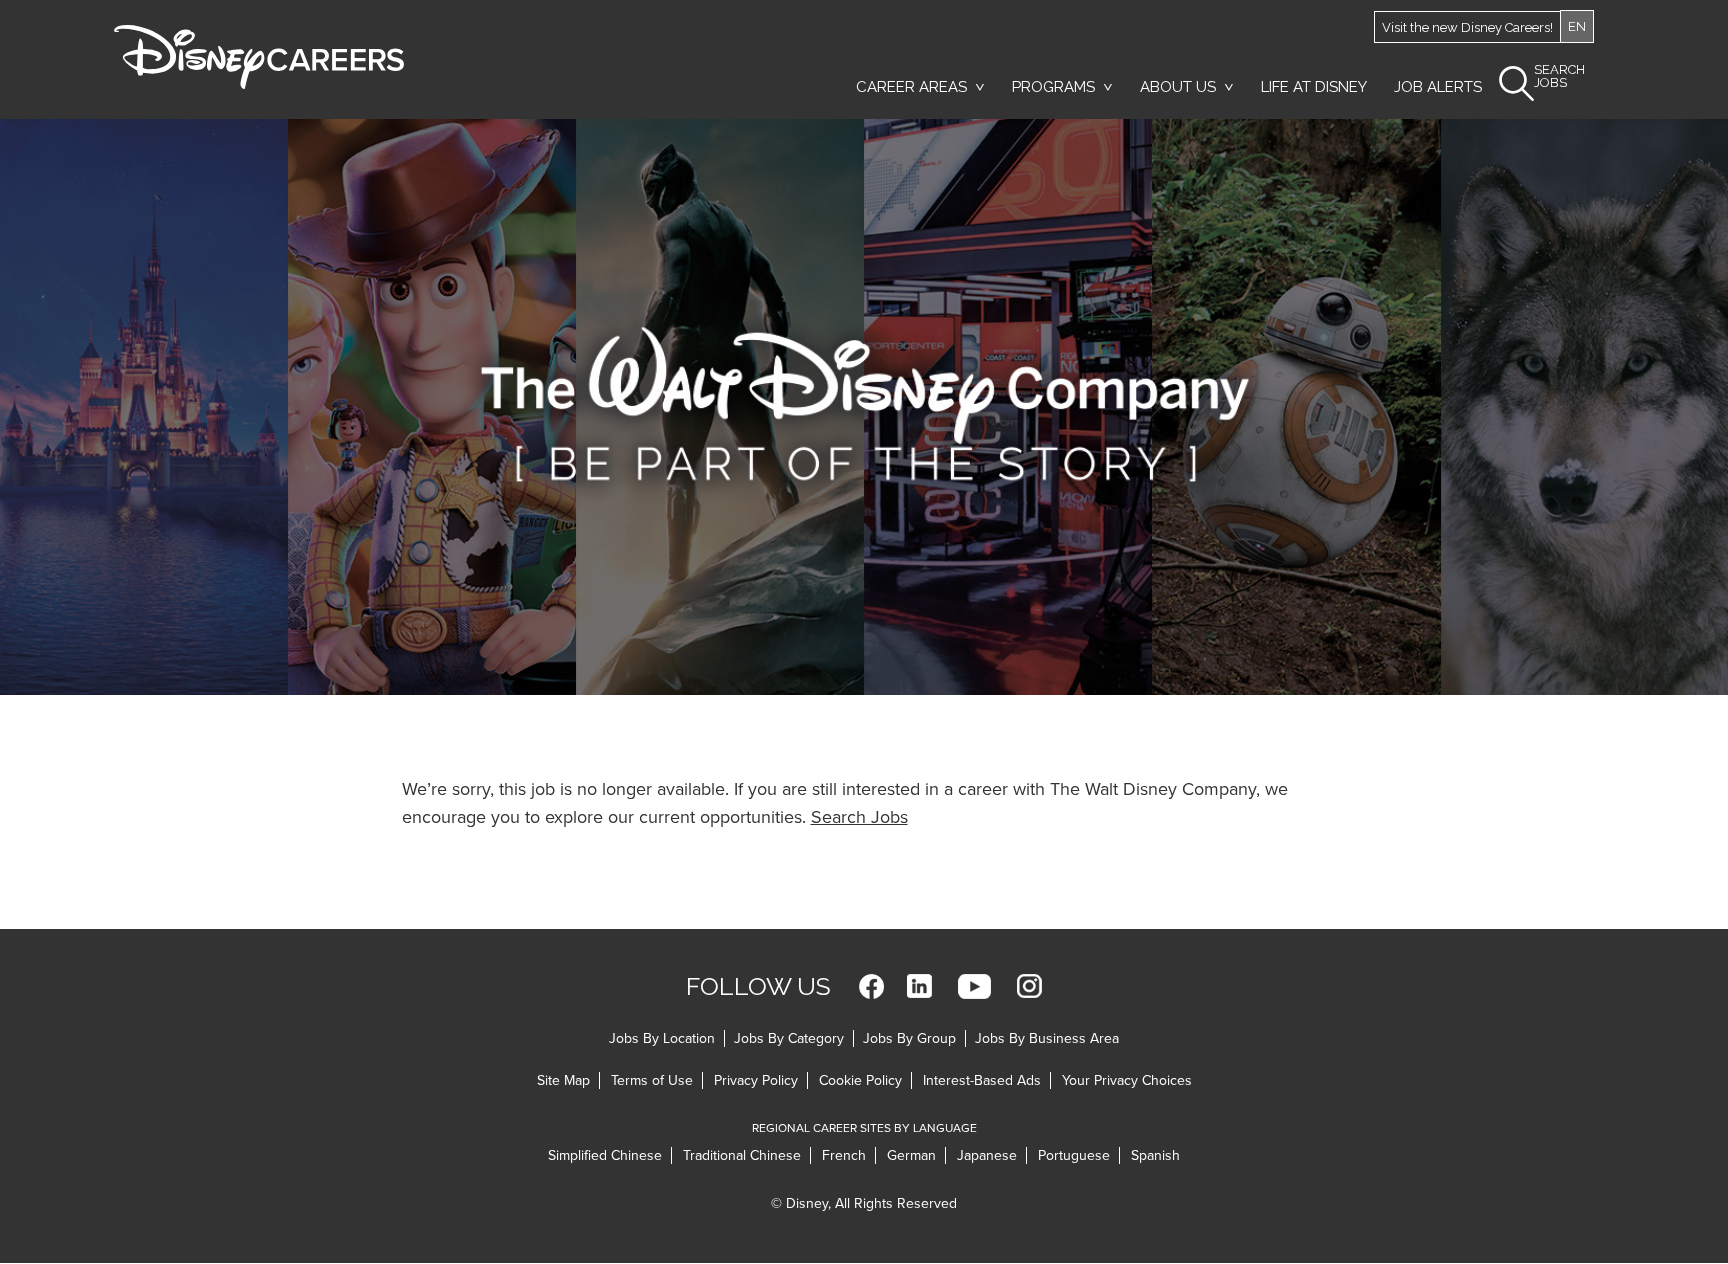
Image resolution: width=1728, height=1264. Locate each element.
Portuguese (1074, 1155)
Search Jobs (859, 817)
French (844, 1155)
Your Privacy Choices (1127, 1080)
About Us (1178, 87)
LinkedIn (919, 986)
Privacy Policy (756, 1080)
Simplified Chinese (605, 1155)
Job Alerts (1438, 87)
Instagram (1029, 986)
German (911, 1155)
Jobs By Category (789, 1038)
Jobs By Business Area (1047, 1038)
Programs (1053, 87)
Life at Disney (1314, 87)
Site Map (563, 1080)
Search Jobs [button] (1559, 76)
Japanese (987, 1155)
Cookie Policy (860, 1080)
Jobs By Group (909, 1038)
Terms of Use (652, 1080)
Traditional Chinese (742, 1155)
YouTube (974, 986)
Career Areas (911, 87)
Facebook (871, 986)
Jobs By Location (662, 1038)
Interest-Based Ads (982, 1080)
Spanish (1155, 1155)
